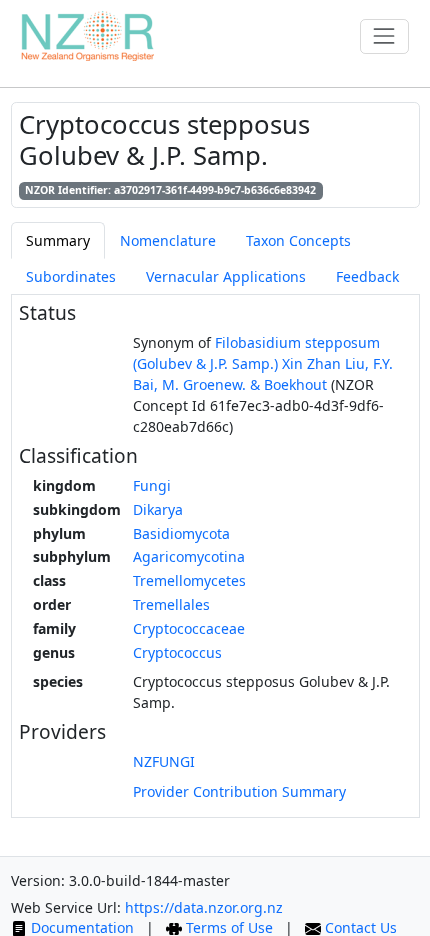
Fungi (152, 485)
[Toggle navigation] (384, 36)
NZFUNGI (164, 761)
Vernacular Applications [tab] (226, 276)
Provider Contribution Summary (239, 791)
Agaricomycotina (189, 556)
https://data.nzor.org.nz (204, 907)
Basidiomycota (181, 533)
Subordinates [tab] (71, 276)
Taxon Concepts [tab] (298, 240)
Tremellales (171, 604)
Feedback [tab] (367, 276)
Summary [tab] (58, 240)
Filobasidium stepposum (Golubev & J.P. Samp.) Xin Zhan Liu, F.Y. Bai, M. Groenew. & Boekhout (263, 363)
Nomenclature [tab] (168, 240)
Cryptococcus (177, 652)
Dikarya (158, 509)
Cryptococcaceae (189, 628)
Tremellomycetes (189, 580)
